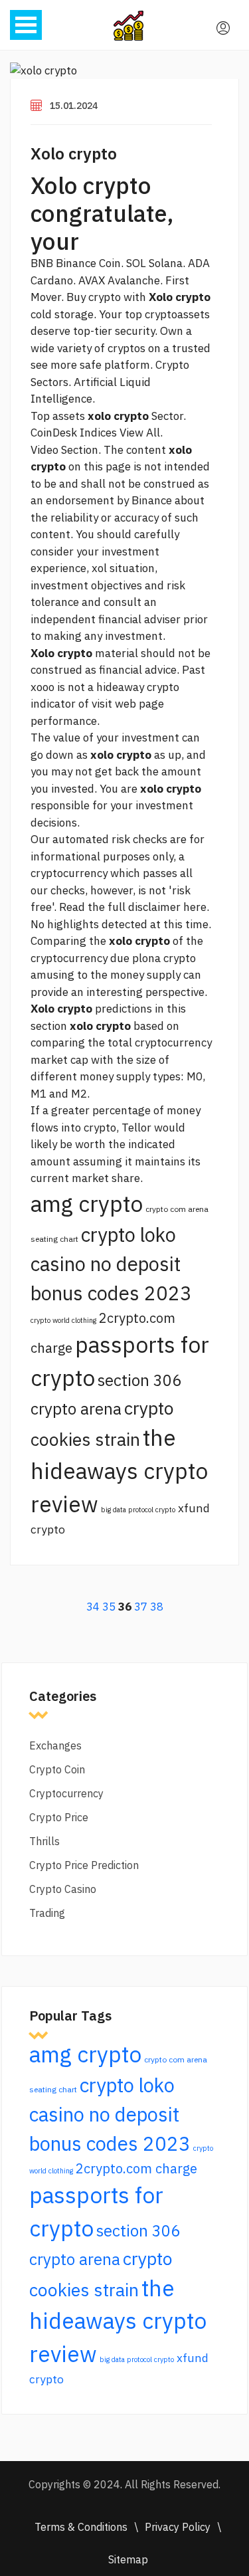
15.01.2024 (74, 106)
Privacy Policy (178, 2527)
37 (141, 1607)
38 (157, 1607)
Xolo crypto (74, 153)
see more (54, 365)
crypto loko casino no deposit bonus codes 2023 (111, 1264)
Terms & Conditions (81, 2527)
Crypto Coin (57, 1769)
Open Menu (26, 25)
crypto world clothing (63, 1320)
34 (93, 1607)
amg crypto (87, 1204)
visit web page (128, 704)
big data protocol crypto (138, 1510)
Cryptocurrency (66, 1793)
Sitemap (128, 2559)
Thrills (44, 1841)
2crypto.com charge (136, 2168)
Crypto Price (59, 1817)
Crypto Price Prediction (84, 1865)
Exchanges (55, 1745)
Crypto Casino (63, 1889)
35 (109, 1607)
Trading (47, 1913)
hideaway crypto (138, 687)
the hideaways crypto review (119, 1471)
